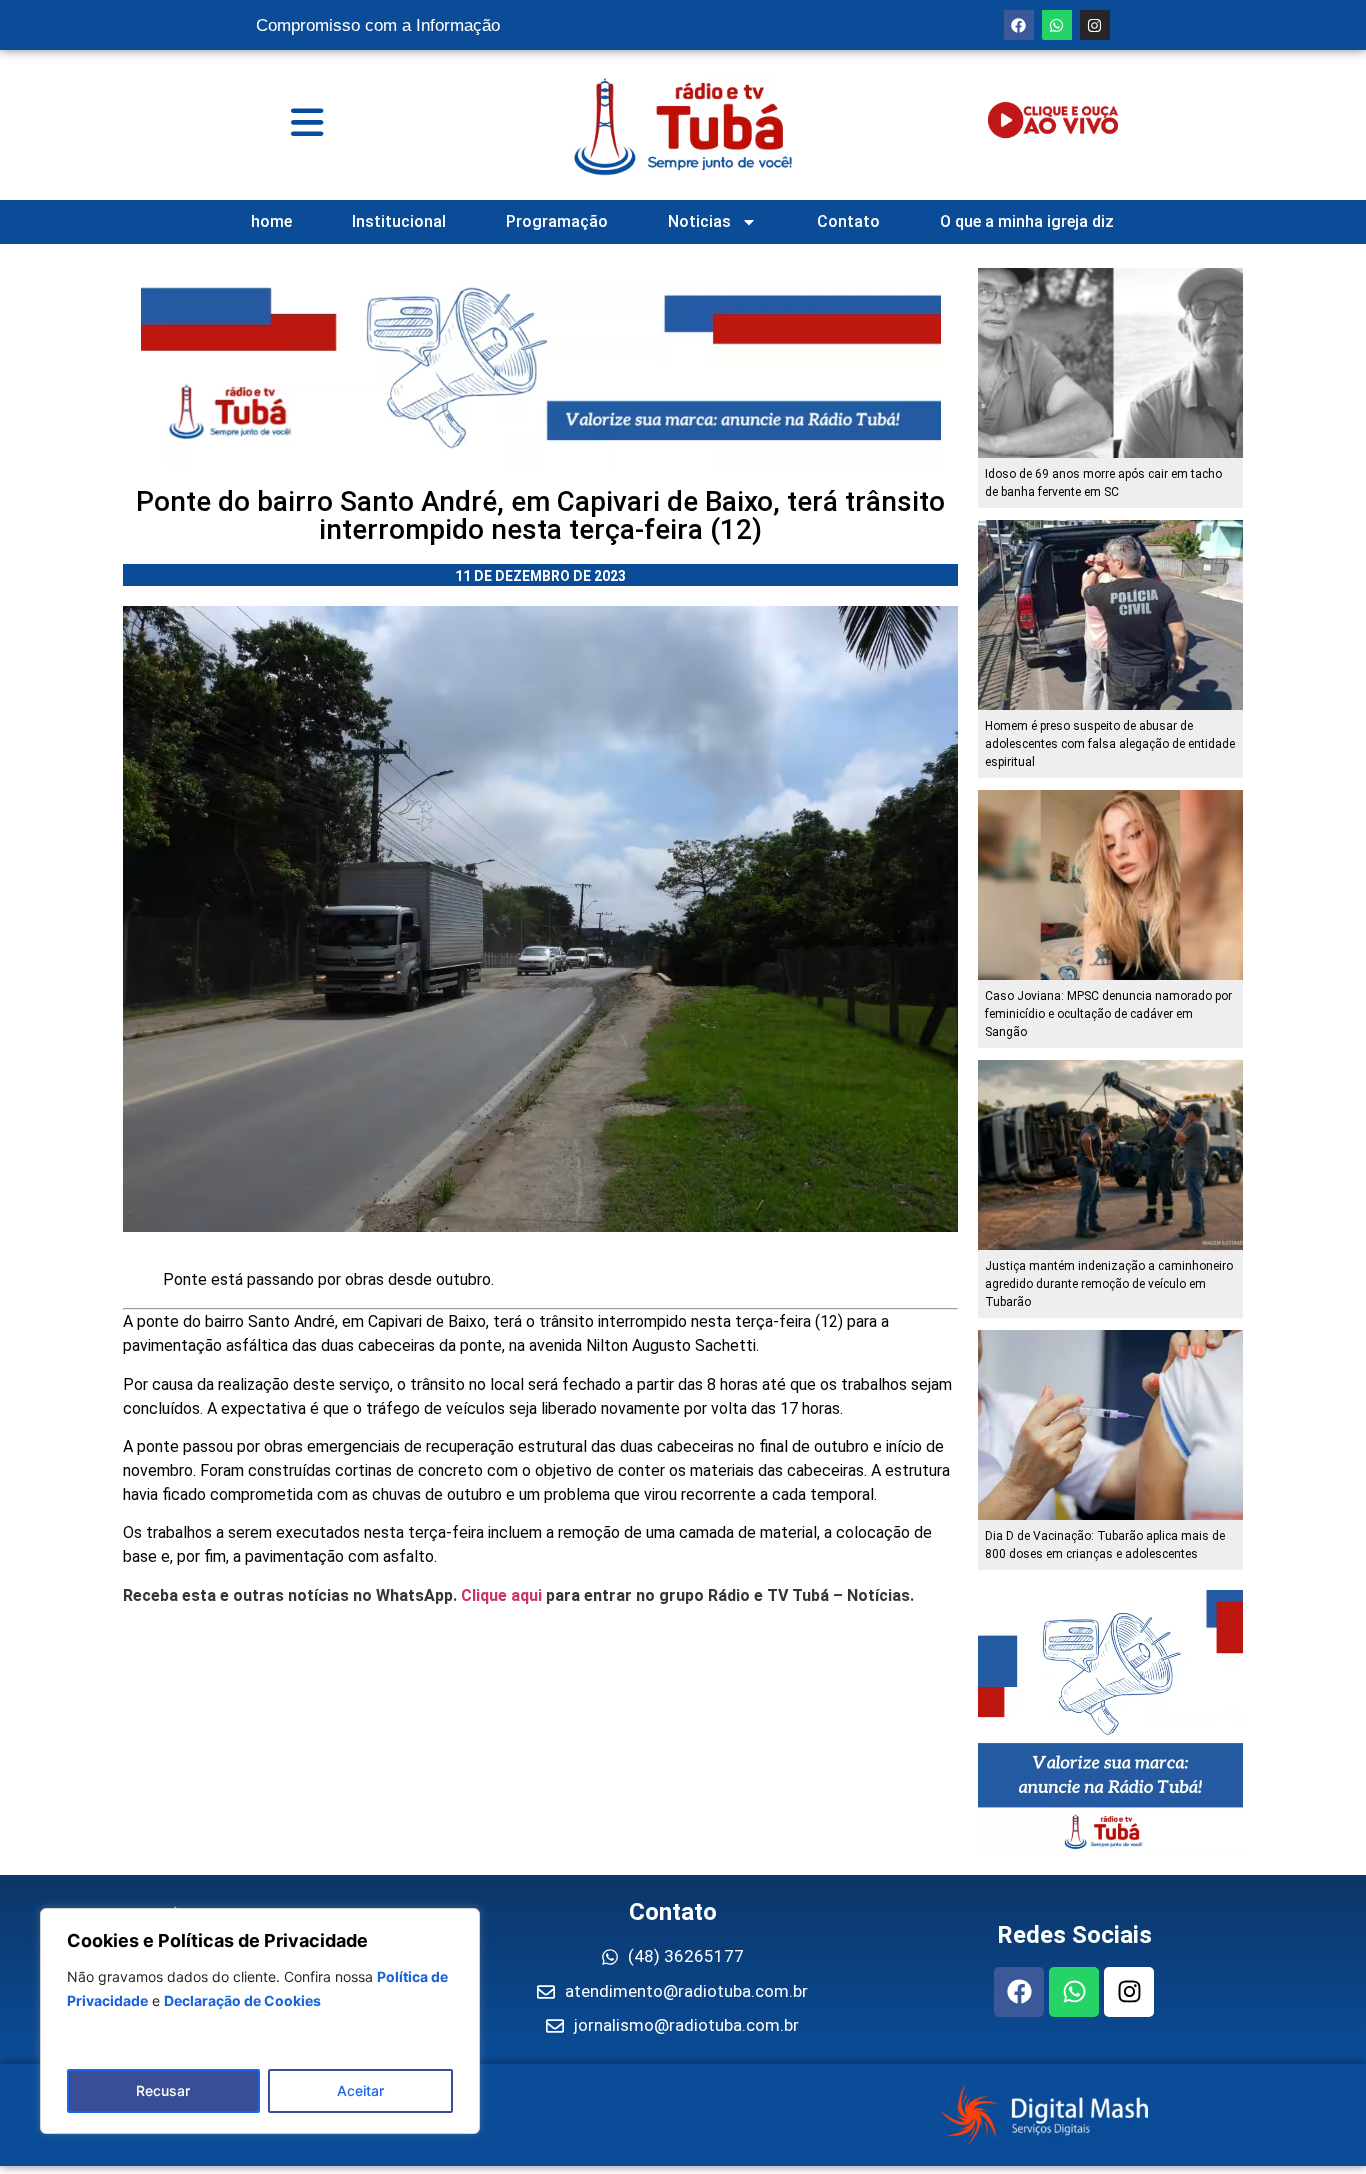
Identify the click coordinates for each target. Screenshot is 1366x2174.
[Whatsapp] (1057, 25)
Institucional (399, 221)
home (271, 221)
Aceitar (360, 2090)
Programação (557, 221)
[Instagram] (1095, 25)
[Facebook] (1019, 25)
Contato (848, 221)
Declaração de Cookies (242, 2000)
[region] (260, 2021)
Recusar (163, 2090)
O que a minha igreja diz (1027, 221)
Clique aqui (501, 1595)
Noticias (699, 221)
